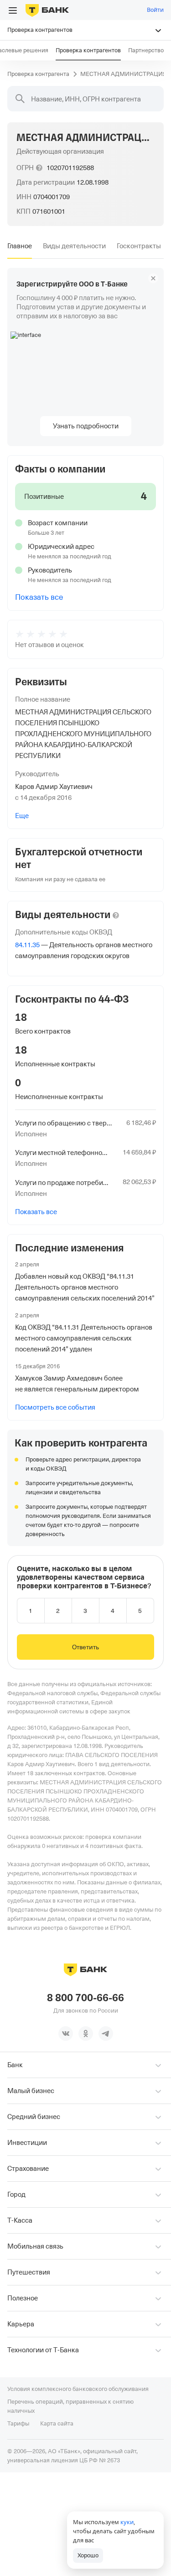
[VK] (66, 2034)
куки (127, 2522)
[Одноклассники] (86, 2034)
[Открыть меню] (13, 10)
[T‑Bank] (47, 10)
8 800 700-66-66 (85, 1998)
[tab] (20, 246)
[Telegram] (106, 2034)
